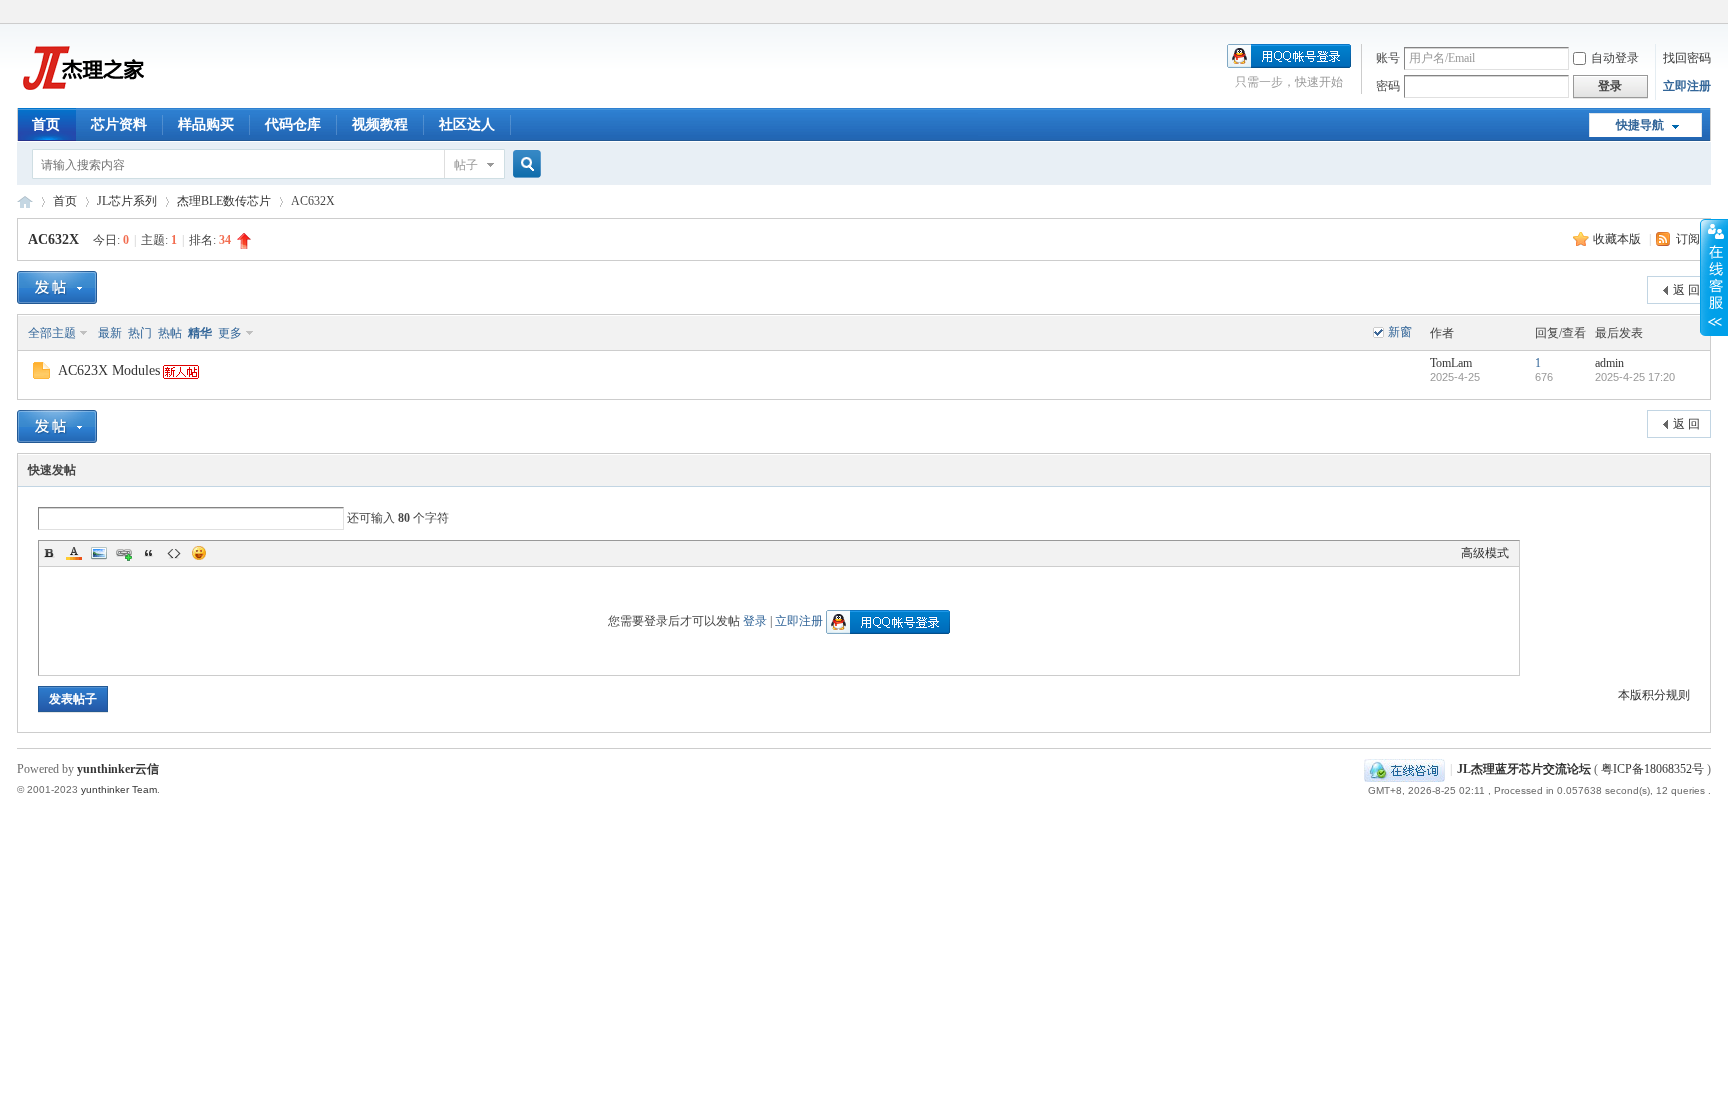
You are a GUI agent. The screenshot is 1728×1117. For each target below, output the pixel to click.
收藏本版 (1618, 239)
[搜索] (524, 164)
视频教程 (380, 124)
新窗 (1400, 332)
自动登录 (1615, 58)
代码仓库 (293, 124)
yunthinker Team (119, 789)
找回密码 (1687, 58)
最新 (110, 333)
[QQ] (1404, 769)
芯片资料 (119, 124)
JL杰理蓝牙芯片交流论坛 (25, 201)
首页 (46, 124)
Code (174, 553)
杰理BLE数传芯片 (224, 201)
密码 (1388, 86)
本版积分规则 (1654, 695)
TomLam (1451, 363)
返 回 (1686, 290)
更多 (230, 333)
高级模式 (1485, 553)
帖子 (466, 165)
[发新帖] (57, 287)
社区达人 (467, 124)
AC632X (53, 239)
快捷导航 (1640, 125)
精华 (200, 333)
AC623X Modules (109, 370)
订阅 (1688, 239)
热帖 (170, 333)
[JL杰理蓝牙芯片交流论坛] (81, 96)
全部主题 (52, 333)
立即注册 (1687, 86)
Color (74, 553)
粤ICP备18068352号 (1652, 769)
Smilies (199, 553)
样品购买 (206, 124)
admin (1609, 363)
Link (124, 553)
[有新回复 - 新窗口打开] (41, 375)
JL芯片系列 (127, 201)
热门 (140, 333)
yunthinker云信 (118, 769)
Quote (149, 553)
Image (99, 553)
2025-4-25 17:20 (1635, 377)
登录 (755, 621)
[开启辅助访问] (1706, 14)
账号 (1388, 58)
